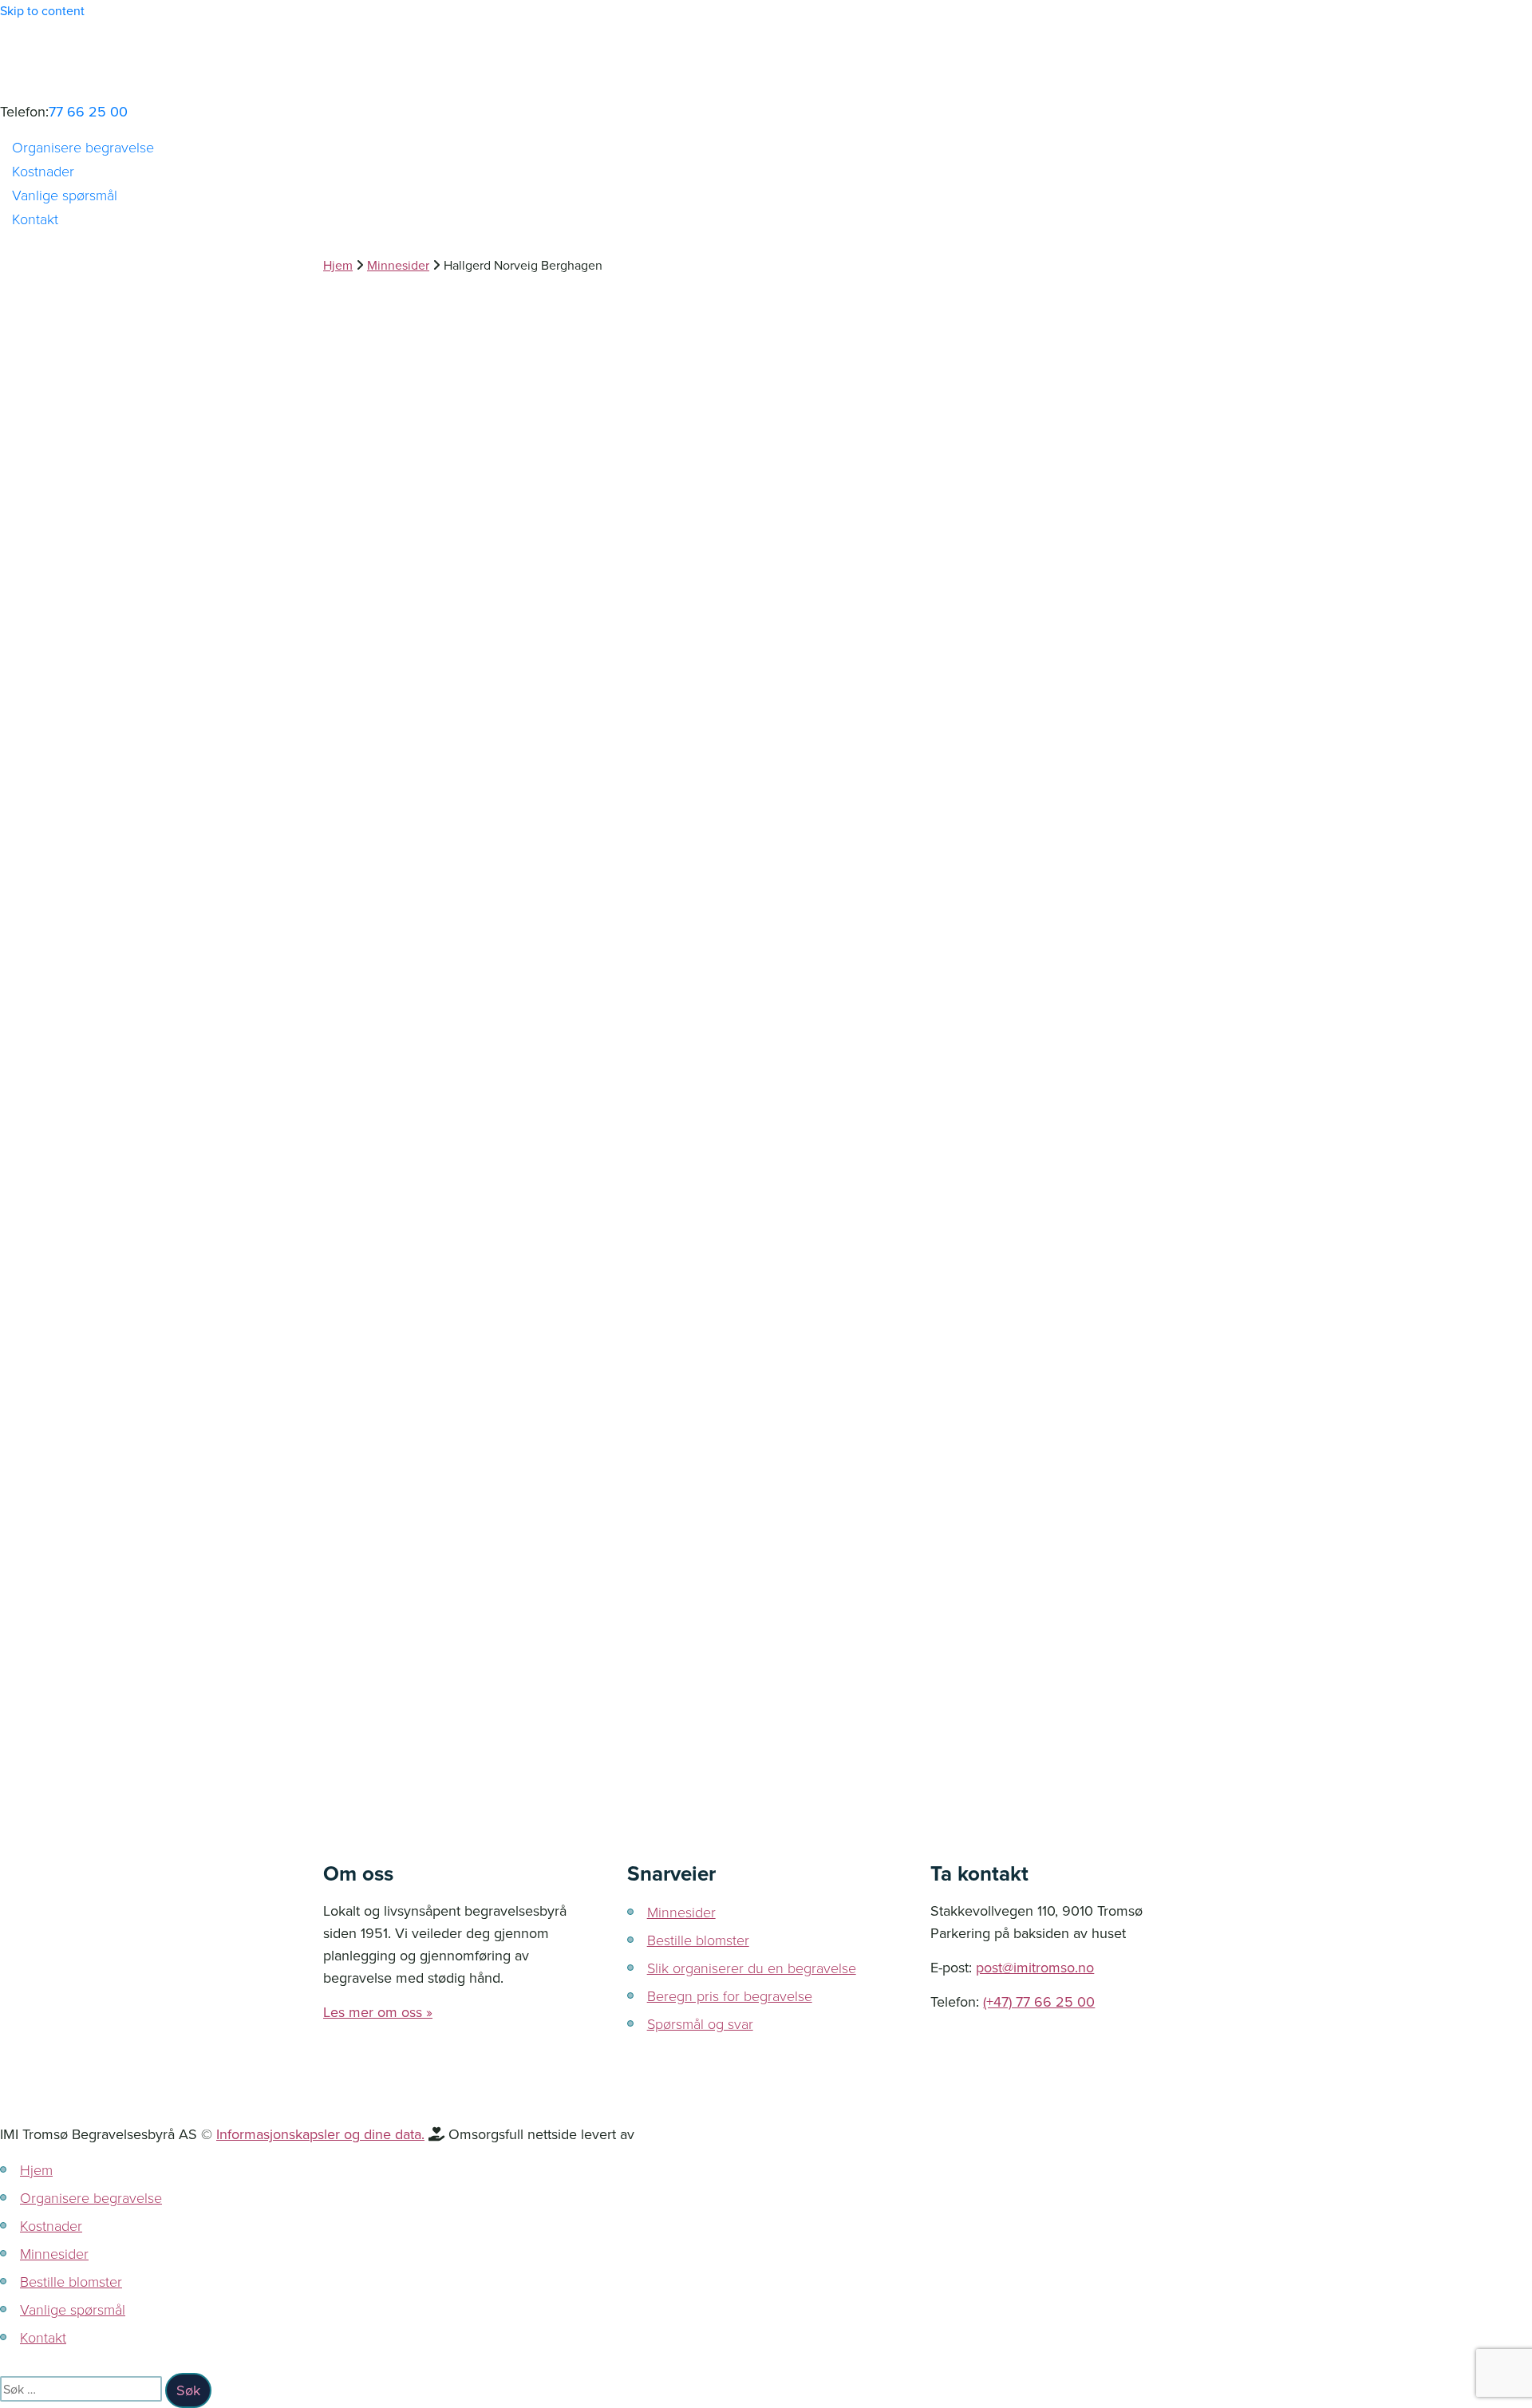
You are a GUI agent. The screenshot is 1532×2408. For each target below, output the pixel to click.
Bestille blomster (698, 1940)
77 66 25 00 (88, 111)
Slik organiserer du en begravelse (752, 1968)
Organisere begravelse (83, 147)
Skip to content (42, 10)
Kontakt (35, 219)
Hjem (36, 2169)
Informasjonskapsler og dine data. (320, 2134)
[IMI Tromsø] (766, 61)
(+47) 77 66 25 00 (1039, 2001)
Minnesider (681, 1912)
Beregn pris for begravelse (730, 1995)
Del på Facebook (366, 1313)
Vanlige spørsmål (65, 195)
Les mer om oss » (378, 2012)
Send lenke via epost (363, 1494)
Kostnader (43, 171)
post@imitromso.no (1035, 1967)
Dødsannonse (421, 1267)
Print (369, 1437)
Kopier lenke (355, 1392)
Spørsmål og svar (700, 2023)
